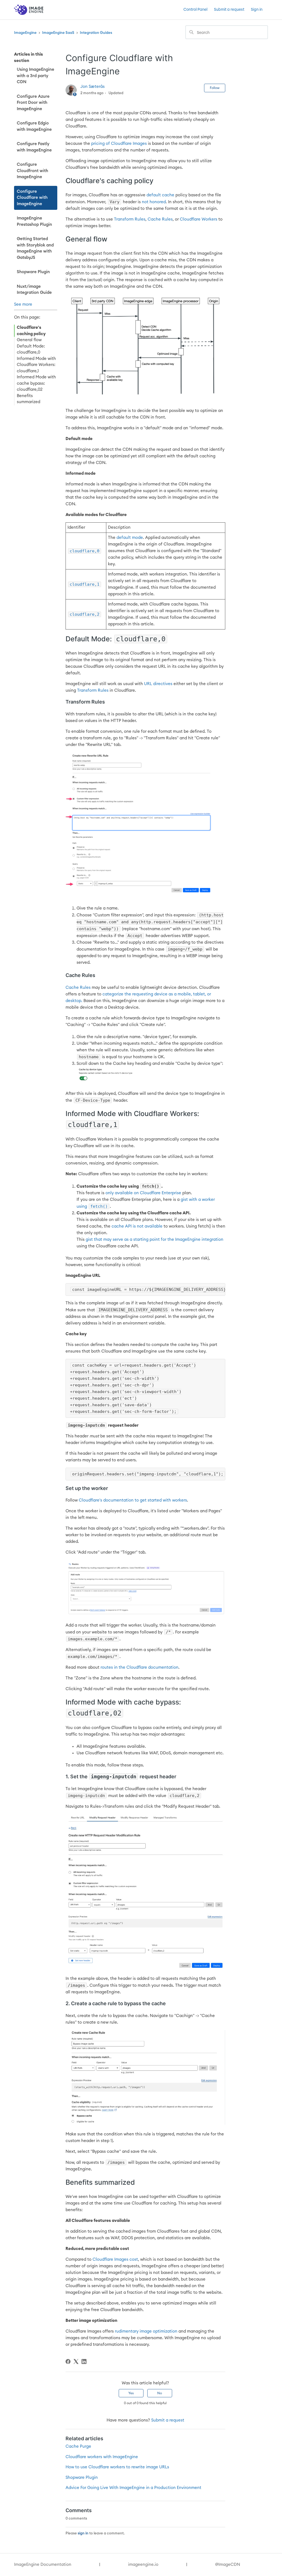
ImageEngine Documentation (43, 2565)
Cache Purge (78, 2446)
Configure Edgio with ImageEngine (34, 126)
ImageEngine (25, 33)
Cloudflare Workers (199, 219)
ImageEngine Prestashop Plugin (34, 221)
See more (23, 304)
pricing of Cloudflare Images (119, 144)
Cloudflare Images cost (115, 2259)
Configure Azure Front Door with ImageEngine (33, 103)
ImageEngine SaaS (58, 33)
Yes (131, 2393)
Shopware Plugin (33, 272)
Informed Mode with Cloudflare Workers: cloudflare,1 (36, 365)
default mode (130, 538)
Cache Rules (160, 219)
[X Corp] (76, 2361)
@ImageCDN (228, 2565)
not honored (154, 202)
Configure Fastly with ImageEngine (34, 147)
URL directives (158, 684)
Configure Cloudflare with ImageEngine (32, 198)
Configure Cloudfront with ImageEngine (32, 171)
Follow (215, 88)
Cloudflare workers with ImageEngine (102, 2457)
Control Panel (195, 10)
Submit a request (229, 10)
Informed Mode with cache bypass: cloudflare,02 (36, 383)
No (160, 2393)
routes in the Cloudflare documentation (139, 1667)
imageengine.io (143, 2565)
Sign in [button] (257, 10)
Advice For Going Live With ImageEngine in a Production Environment (133, 2488)
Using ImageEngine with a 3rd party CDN (36, 76)
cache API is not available (137, 1226)
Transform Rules (130, 219)
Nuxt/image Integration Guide (34, 290)
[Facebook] (68, 2361)
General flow (29, 340)
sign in (83, 2533)
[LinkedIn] (84, 2361)
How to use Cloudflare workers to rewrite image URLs (117, 2467)
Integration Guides (96, 33)
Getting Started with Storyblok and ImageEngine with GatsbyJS (35, 248)
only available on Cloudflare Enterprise (143, 1193)
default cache (160, 195)
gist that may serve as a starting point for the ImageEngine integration (154, 1240)
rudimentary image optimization (146, 2331)
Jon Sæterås (93, 87)
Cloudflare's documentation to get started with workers (133, 1500)
